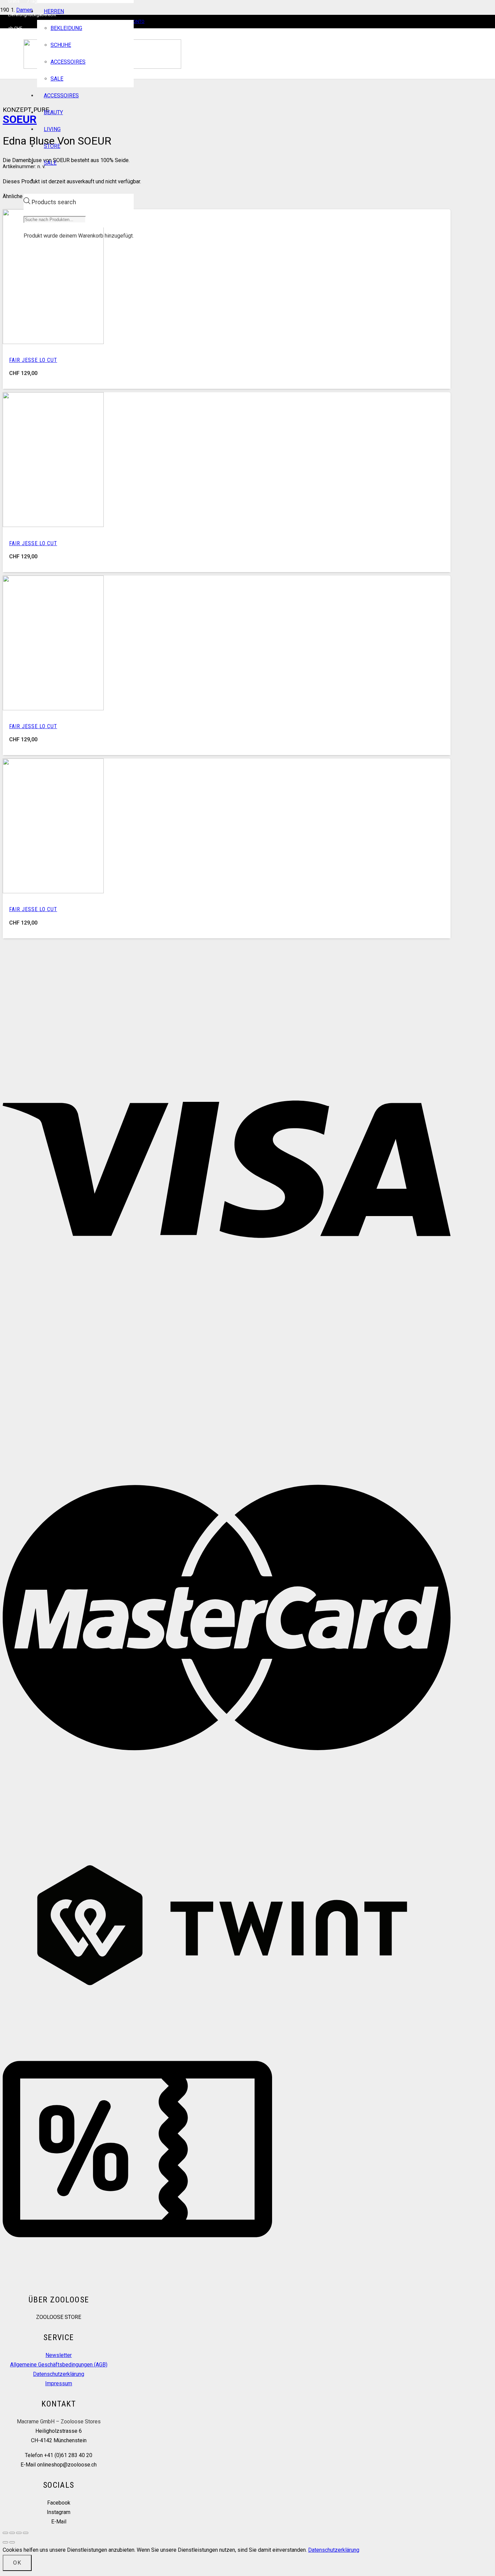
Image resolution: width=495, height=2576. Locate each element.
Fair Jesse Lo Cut (33, 360)
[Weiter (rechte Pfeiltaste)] (12, 2542)
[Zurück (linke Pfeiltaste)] (5, 2542)
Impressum (59, 2383)
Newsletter (59, 2355)
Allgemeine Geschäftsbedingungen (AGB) (59, 2365)
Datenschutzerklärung (59, 2374)
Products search (54, 202)
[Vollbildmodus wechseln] (12, 2533)
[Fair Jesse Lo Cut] (53, 342)
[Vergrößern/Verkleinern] (5, 2533)
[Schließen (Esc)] (26, 2533)
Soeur (20, 119)
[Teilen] (19, 2533)
